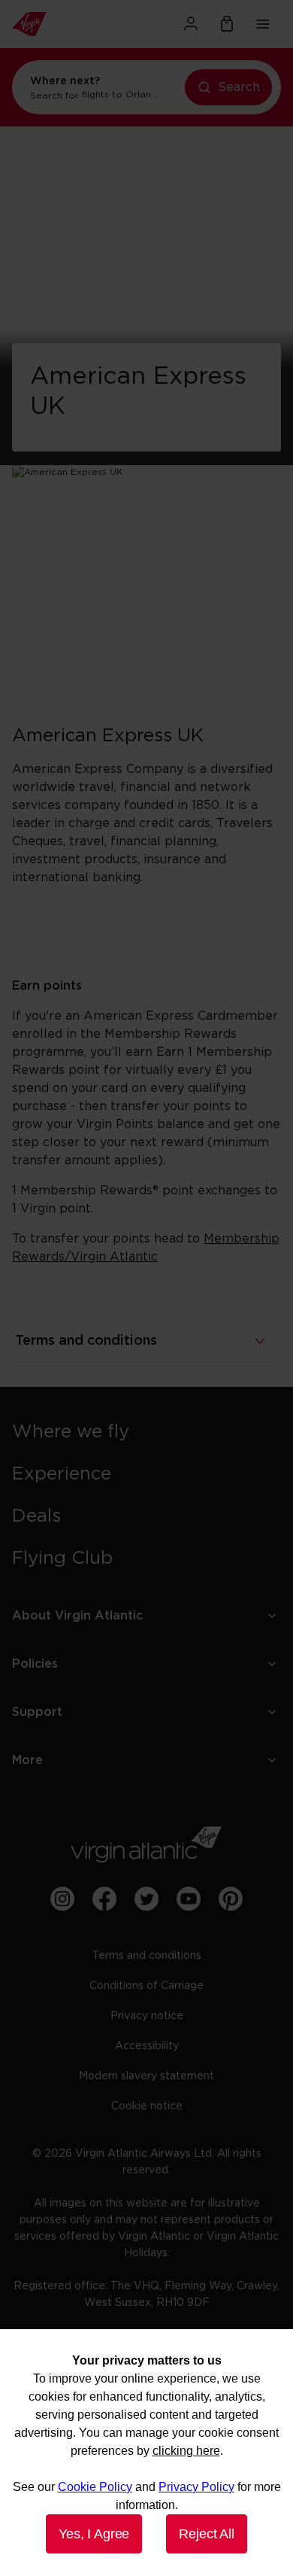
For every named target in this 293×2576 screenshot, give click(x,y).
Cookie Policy (95, 2487)
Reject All (206, 2534)
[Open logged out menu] (191, 24)
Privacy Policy (196, 2487)
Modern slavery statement (146, 2076)
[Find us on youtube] (189, 1899)
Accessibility (147, 2046)
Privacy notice (147, 2016)
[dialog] (146, 2453)
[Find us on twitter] (146, 1899)
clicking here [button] (186, 2451)
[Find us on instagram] (62, 1899)
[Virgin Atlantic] (53, 24)
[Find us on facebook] (104, 1899)
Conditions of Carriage (146, 1986)
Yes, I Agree (94, 2534)
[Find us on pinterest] (231, 1899)
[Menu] (263, 24)
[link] (146, 1432)
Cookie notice (147, 2106)
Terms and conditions (147, 1956)
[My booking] (227, 24)
